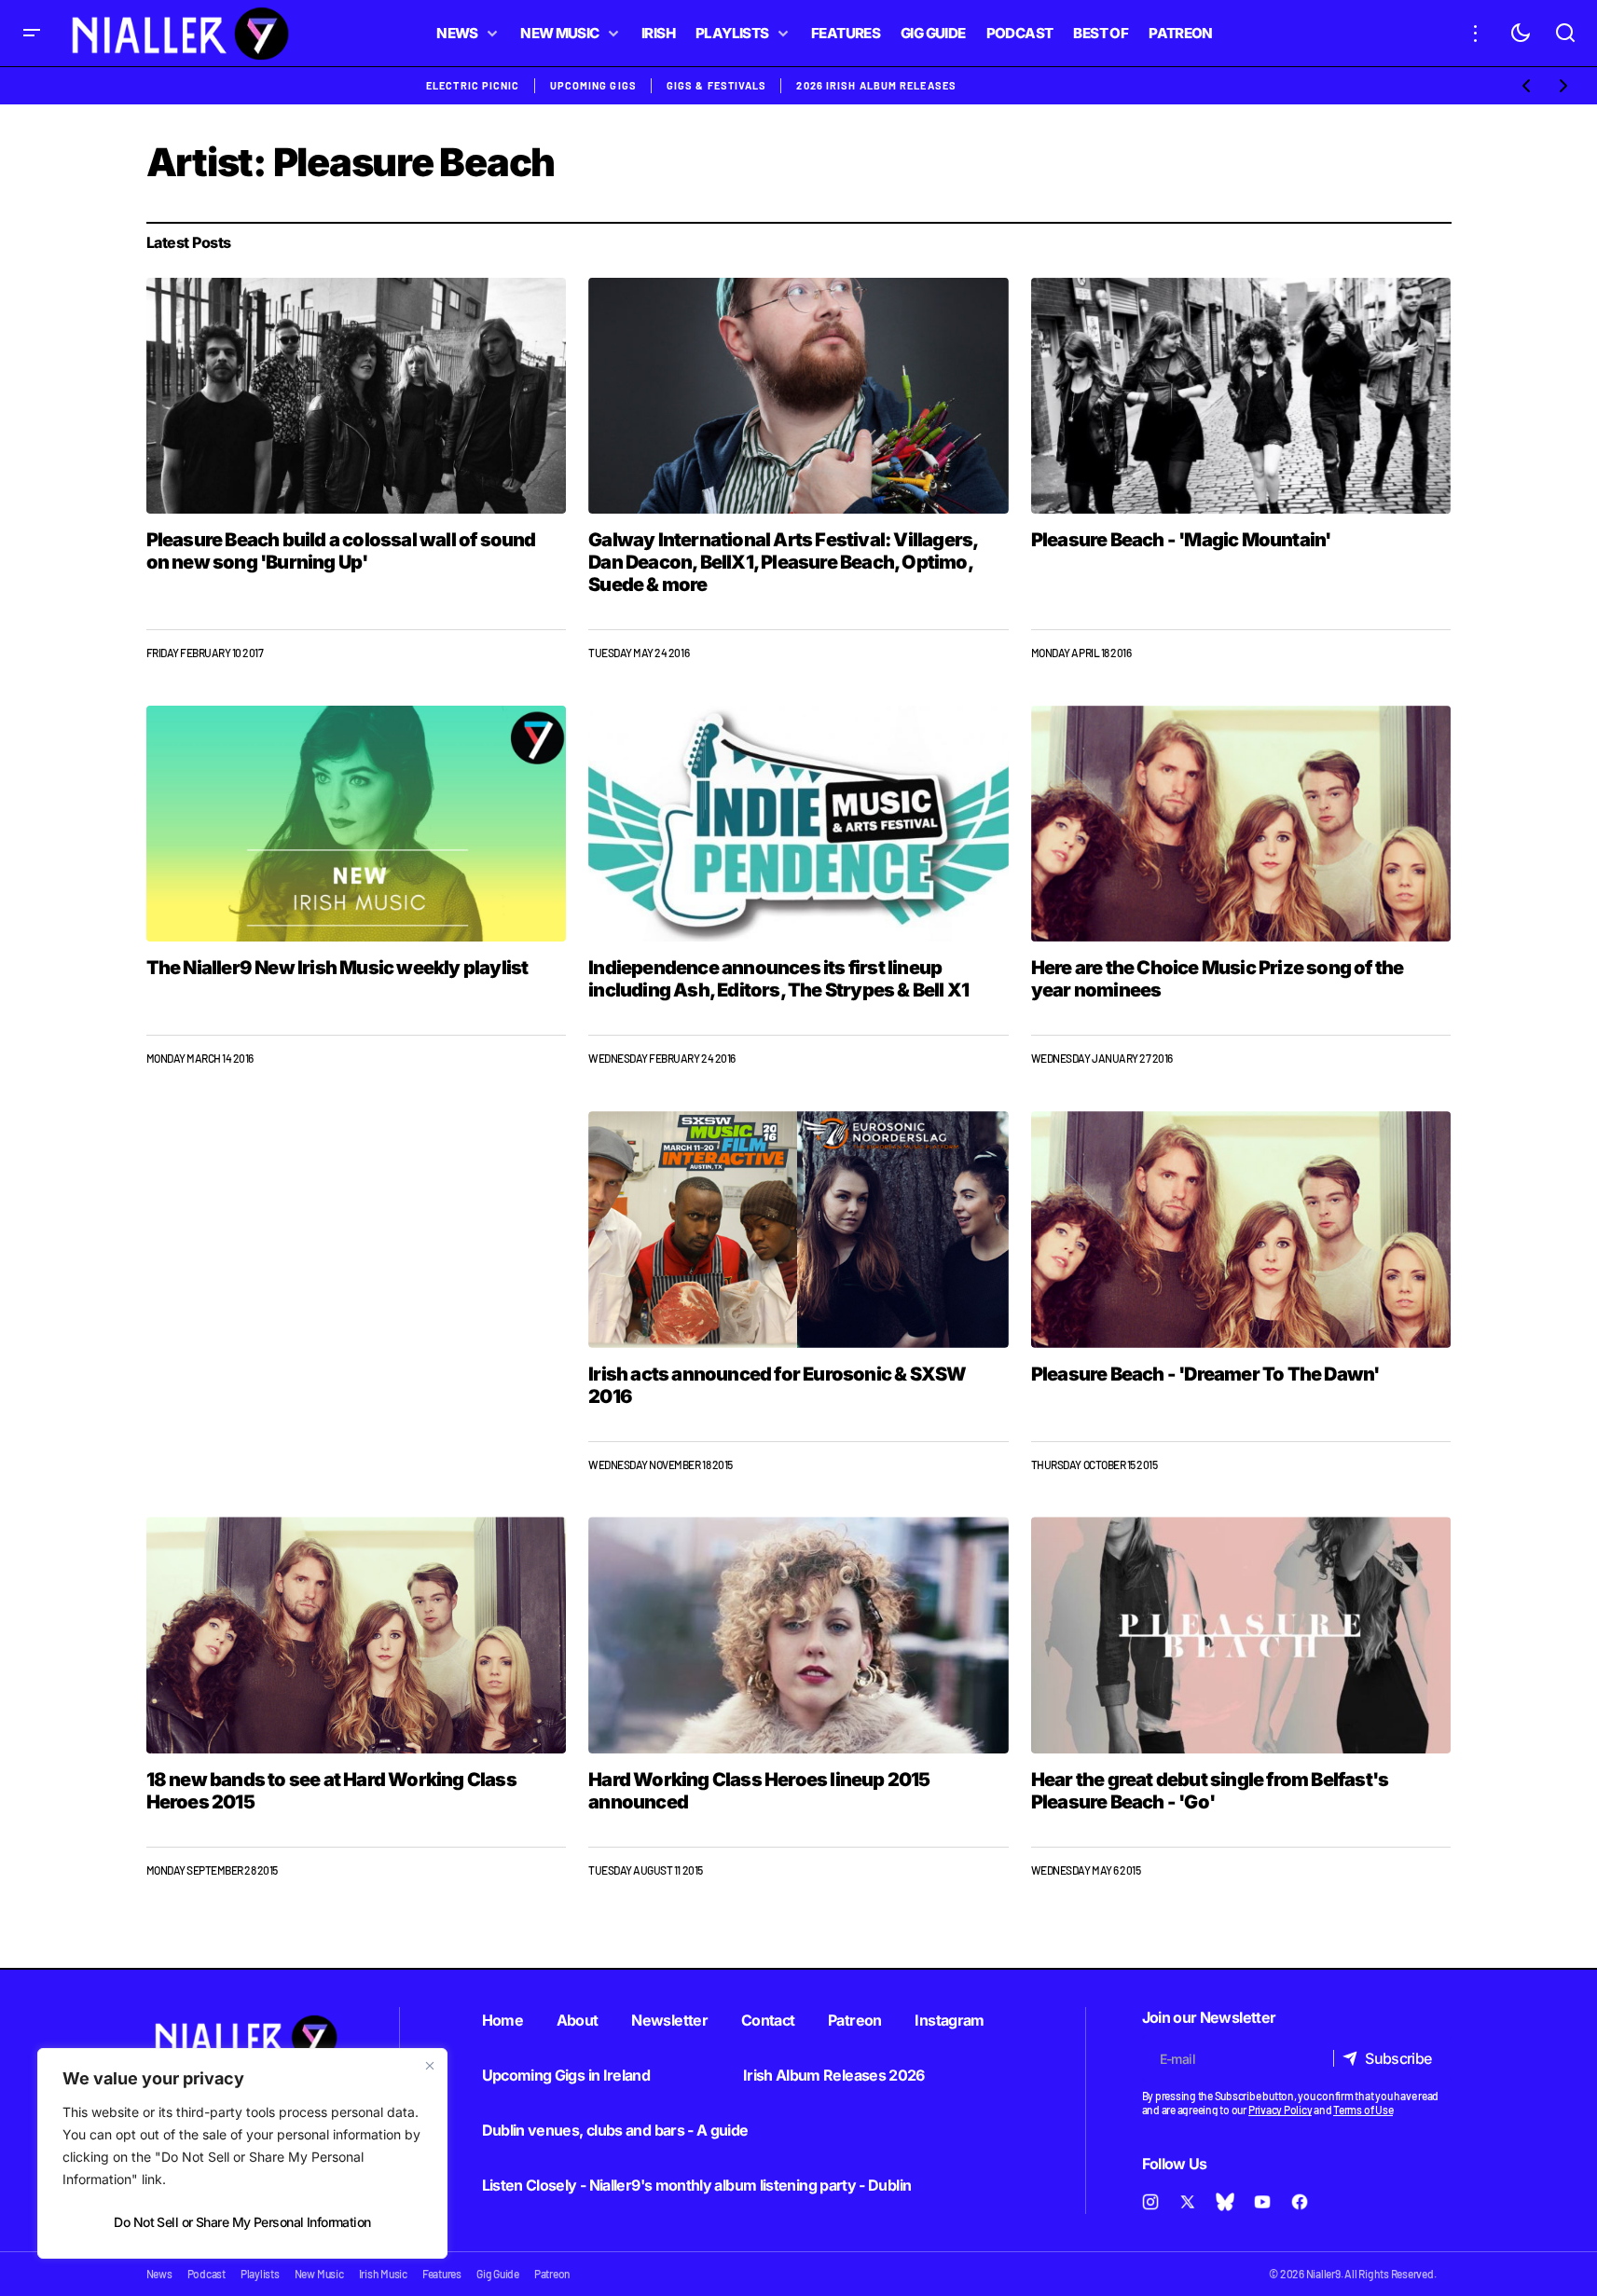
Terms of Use (1363, 2110)
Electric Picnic (473, 85)
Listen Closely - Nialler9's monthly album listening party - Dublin (697, 2185)
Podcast (207, 2274)
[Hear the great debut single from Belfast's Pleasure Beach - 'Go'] (1241, 1635)
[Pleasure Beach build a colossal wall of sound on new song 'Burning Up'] (357, 396)
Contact (768, 2020)
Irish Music (383, 2274)
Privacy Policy (1280, 2110)
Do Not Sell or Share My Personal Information (242, 2222)
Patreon (855, 2020)
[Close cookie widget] (430, 2066)
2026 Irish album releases (876, 85)
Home (503, 2020)
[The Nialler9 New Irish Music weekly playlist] (357, 824)
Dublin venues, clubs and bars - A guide (615, 2130)
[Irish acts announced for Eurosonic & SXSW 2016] (798, 1230)
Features (442, 2274)
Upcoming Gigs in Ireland (566, 2075)
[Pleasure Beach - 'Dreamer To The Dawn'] (1241, 1229)
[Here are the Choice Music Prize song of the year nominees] (1241, 824)
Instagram (949, 2020)
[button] (32, 33)
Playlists (260, 2274)
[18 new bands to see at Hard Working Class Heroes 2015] (357, 1635)
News (159, 2274)
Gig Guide (498, 2274)
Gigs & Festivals (717, 85)
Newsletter (669, 2020)
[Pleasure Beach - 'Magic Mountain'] (1241, 396)
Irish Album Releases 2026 (834, 2075)
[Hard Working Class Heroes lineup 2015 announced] (798, 1635)
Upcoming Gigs (593, 85)
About (578, 2020)
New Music (319, 2274)
